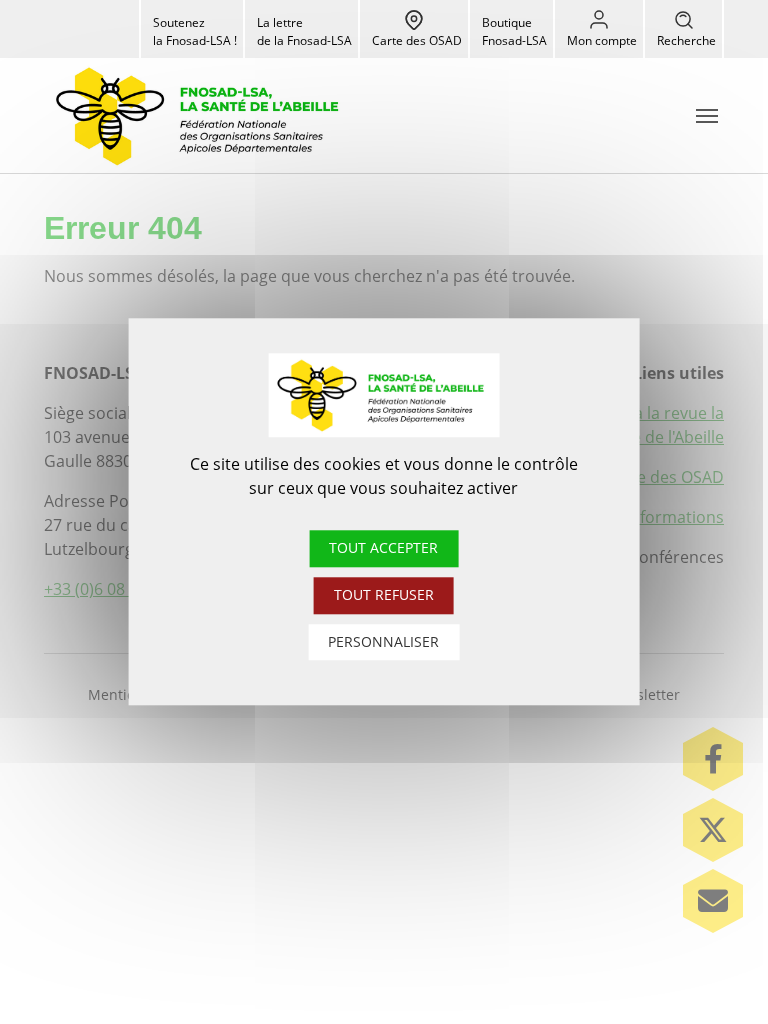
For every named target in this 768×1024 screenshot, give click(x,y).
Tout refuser (384, 594)
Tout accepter (383, 547)
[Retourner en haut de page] (715, 971)
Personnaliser (383, 641)
